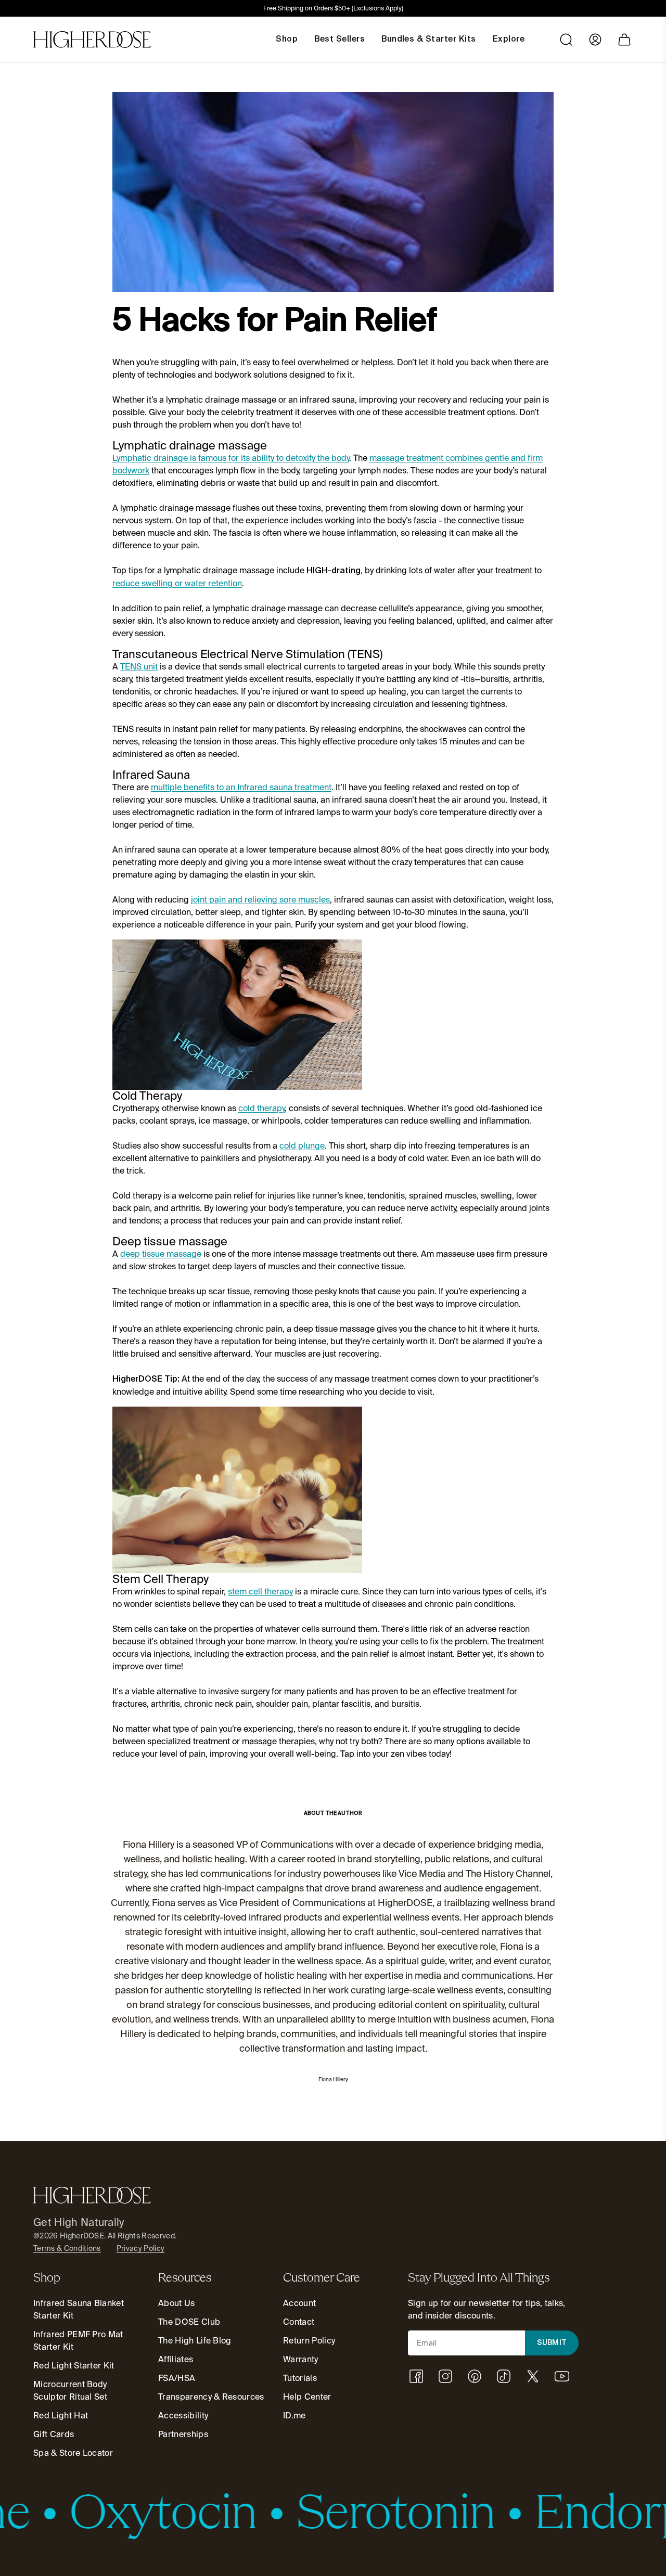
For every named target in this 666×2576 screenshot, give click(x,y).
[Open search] (566, 40)
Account (299, 2303)
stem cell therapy (260, 1592)
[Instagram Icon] (445, 2376)
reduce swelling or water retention (177, 583)
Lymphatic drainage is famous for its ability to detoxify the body (231, 458)
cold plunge (302, 1146)
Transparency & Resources (211, 2397)
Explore (509, 40)
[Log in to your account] (595, 40)
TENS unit (139, 667)
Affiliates (176, 2359)
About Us (177, 2303)
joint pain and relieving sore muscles (260, 900)
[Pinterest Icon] (475, 2376)
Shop (287, 40)
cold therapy (261, 1108)
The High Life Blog (195, 2341)
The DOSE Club (189, 2322)
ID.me (294, 2416)
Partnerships (183, 2434)
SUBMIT (552, 2343)
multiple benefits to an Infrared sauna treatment (241, 787)
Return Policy (309, 2341)
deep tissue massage (161, 1254)
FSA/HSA (177, 2378)
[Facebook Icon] (416, 2376)
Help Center (307, 2397)
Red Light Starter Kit (74, 2366)
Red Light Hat (61, 2416)
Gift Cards (54, 2434)
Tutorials (300, 2378)
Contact (299, 2322)
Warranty (301, 2359)
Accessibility (183, 2416)
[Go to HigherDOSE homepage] (92, 40)
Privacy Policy (140, 2248)
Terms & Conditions (67, 2248)
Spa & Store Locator (73, 2453)
